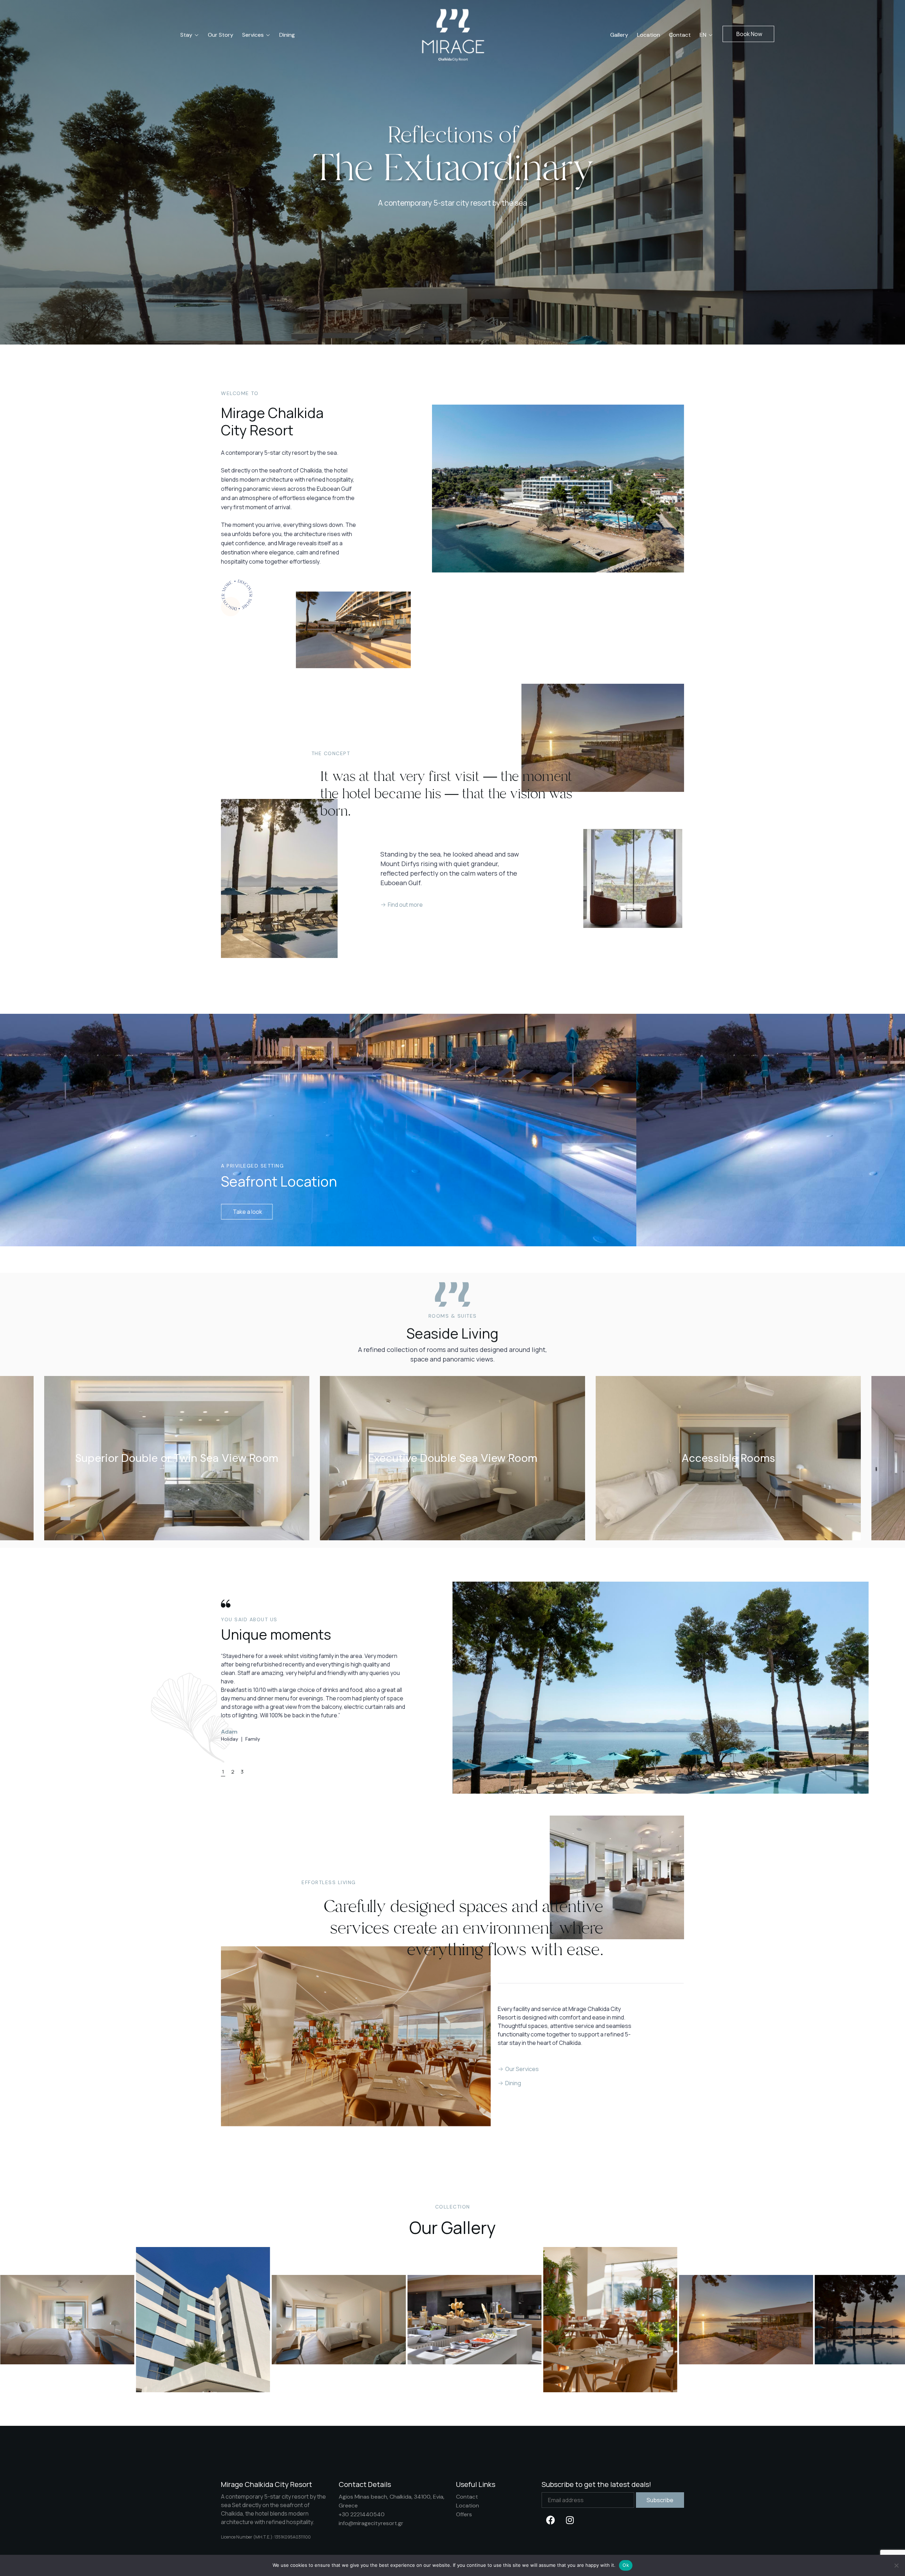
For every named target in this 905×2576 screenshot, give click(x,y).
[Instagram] (570, 2520)
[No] (896, 2565)
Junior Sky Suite (453, 1458)
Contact (467, 2497)
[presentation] (13, 1466)
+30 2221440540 (362, 2514)
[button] (748, 34)
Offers (464, 2514)
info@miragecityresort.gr (371, 2523)
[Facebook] (550, 2520)
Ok (626, 2565)
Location (468, 2506)
